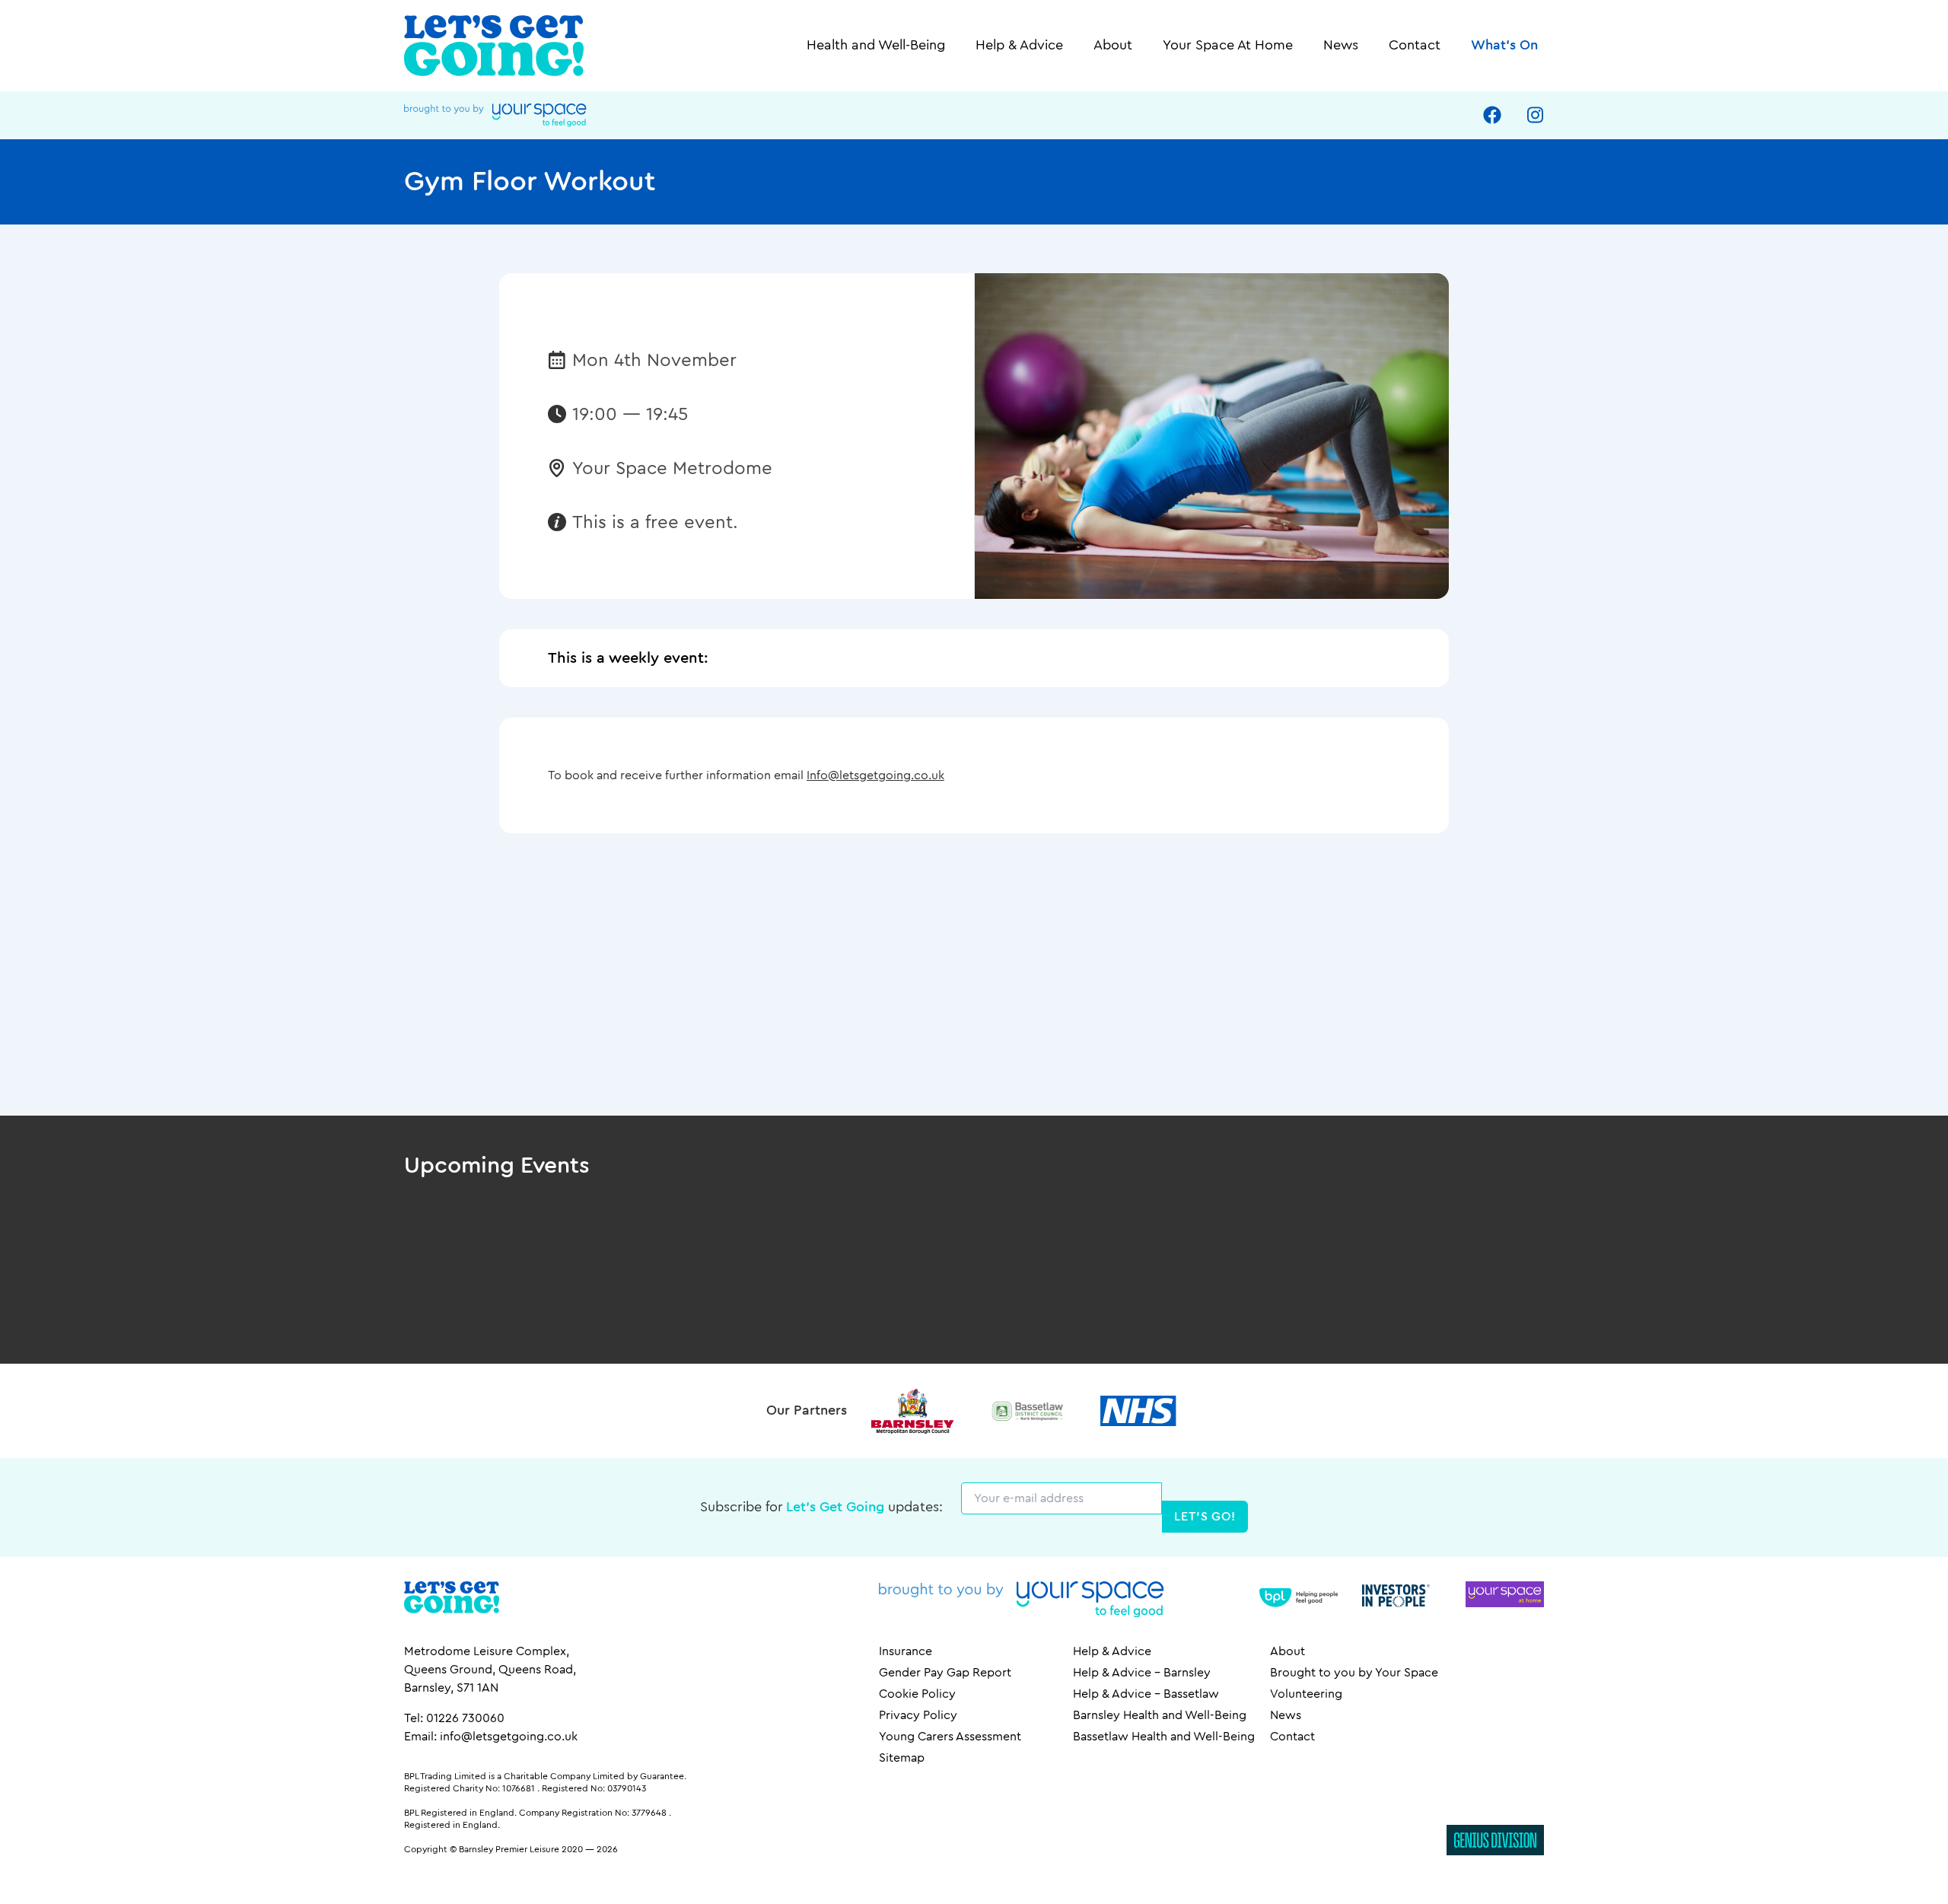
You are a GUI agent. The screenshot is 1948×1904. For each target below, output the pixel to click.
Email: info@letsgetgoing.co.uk (491, 1737)
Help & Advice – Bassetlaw (1146, 1694)
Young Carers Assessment (950, 1737)
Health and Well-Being (876, 46)
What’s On (1504, 46)
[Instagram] (1535, 115)
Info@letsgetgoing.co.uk (875, 775)
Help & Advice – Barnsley (1142, 1673)
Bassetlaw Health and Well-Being (1164, 1737)
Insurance (906, 1651)
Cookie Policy (917, 1694)
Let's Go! (1205, 1517)
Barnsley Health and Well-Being (1160, 1715)
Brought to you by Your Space (1354, 1673)
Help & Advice (1019, 46)
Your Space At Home (1228, 46)
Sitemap (902, 1758)
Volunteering (1306, 1694)
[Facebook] (1492, 115)
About (1113, 46)
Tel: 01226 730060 (454, 1718)
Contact (1415, 46)
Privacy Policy (918, 1715)
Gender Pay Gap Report (945, 1673)
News (1341, 46)
